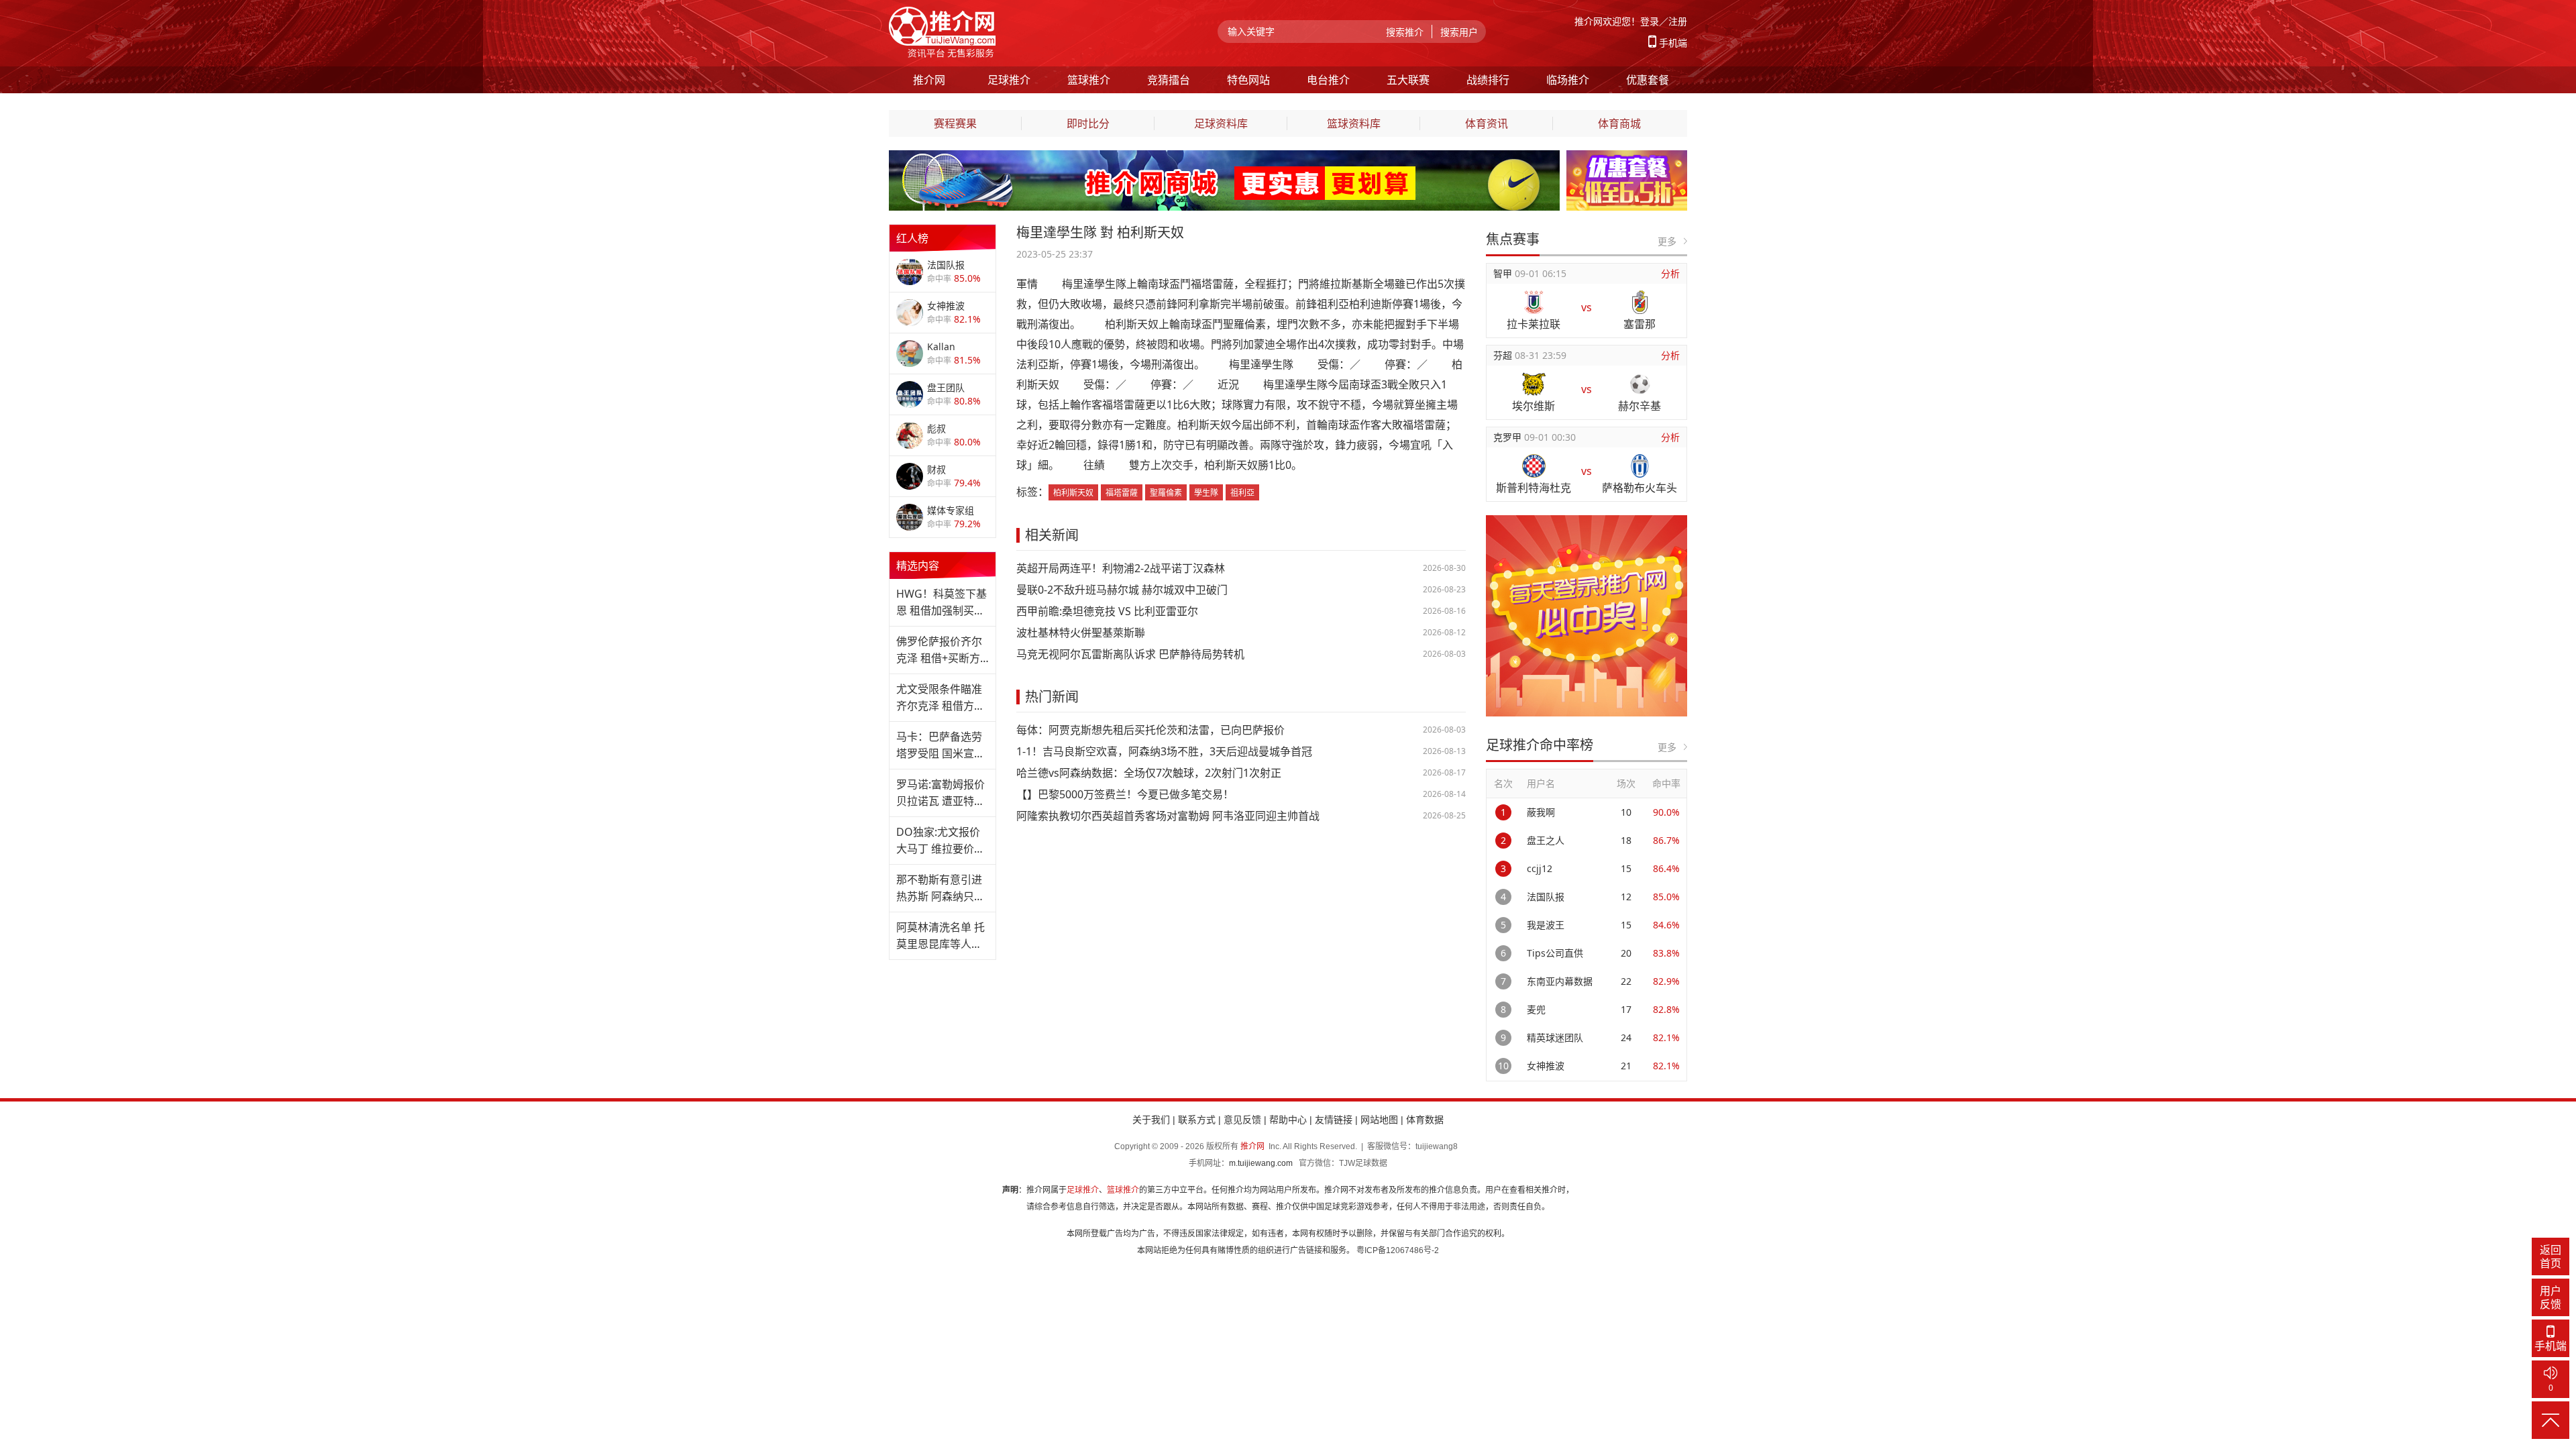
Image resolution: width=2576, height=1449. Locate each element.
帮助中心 (1288, 1120)
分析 (1670, 273)
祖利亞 (1242, 493)
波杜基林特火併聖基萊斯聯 (1081, 633)
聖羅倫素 (1166, 493)
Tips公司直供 (1555, 953)
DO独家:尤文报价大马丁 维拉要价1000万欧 (938, 841)
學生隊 (1206, 493)
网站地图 (1379, 1120)
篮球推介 (1123, 1190)
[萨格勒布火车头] (1640, 466)
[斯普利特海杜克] (1534, 466)
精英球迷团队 (1555, 1037)
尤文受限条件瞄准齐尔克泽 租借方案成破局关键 (941, 698)
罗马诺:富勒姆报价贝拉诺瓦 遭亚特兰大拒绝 (941, 793)
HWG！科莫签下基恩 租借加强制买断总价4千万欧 (942, 603)
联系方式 (1197, 1120)
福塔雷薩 (1122, 493)
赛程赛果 (955, 123)
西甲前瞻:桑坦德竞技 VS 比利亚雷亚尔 (1107, 611)
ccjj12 (1540, 868)
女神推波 (946, 306)
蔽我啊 (1541, 812)
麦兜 (1536, 1009)
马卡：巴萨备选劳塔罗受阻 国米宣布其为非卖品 (941, 746)
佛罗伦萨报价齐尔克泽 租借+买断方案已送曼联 (939, 650)
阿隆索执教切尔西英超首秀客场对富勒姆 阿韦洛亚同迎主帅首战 (1168, 816)
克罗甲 (1509, 437)
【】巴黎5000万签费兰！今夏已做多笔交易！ (1125, 794)
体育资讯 (1487, 123)
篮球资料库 (1354, 123)
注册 (1678, 21)
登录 (1650, 21)
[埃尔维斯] (1534, 384)
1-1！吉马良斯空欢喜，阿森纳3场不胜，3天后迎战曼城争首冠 (1164, 751)
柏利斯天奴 (1073, 493)
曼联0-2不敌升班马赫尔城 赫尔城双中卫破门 (1122, 590)
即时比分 (1088, 123)
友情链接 (1334, 1120)
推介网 (1252, 1146)
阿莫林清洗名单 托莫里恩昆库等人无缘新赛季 (941, 936)
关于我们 (1151, 1120)
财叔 (936, 469)
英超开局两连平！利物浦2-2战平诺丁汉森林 (1121, 568)
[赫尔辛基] (1640, 384)
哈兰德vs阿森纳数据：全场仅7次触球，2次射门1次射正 (1149, 773)
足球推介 (1083, 1190)
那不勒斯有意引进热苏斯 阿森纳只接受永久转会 (941, 889)
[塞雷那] (1640, 302)
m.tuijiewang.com (1261, 1163)
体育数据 (1425, 1120)
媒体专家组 (951, 510)
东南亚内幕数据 (1560, 981)
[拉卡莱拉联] (1534, 302)
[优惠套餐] (1627, 158)
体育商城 (1619, 123)
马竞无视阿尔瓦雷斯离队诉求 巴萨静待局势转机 (1130, 654)
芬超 (1504, 355)
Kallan (941, 346)
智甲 (1504, 273)
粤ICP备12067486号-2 (1398, 1250)
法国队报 (946, 265)
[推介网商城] (1224, 158)
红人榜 (912, 238)
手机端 (1673, 43)
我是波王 (1546, 925)
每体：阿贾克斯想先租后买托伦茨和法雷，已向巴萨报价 (1150, 730)
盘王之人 (1546, 840)
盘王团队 (946, 387)
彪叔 (936, 428)
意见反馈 (1242, 1120)
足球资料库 (1221, 123)
